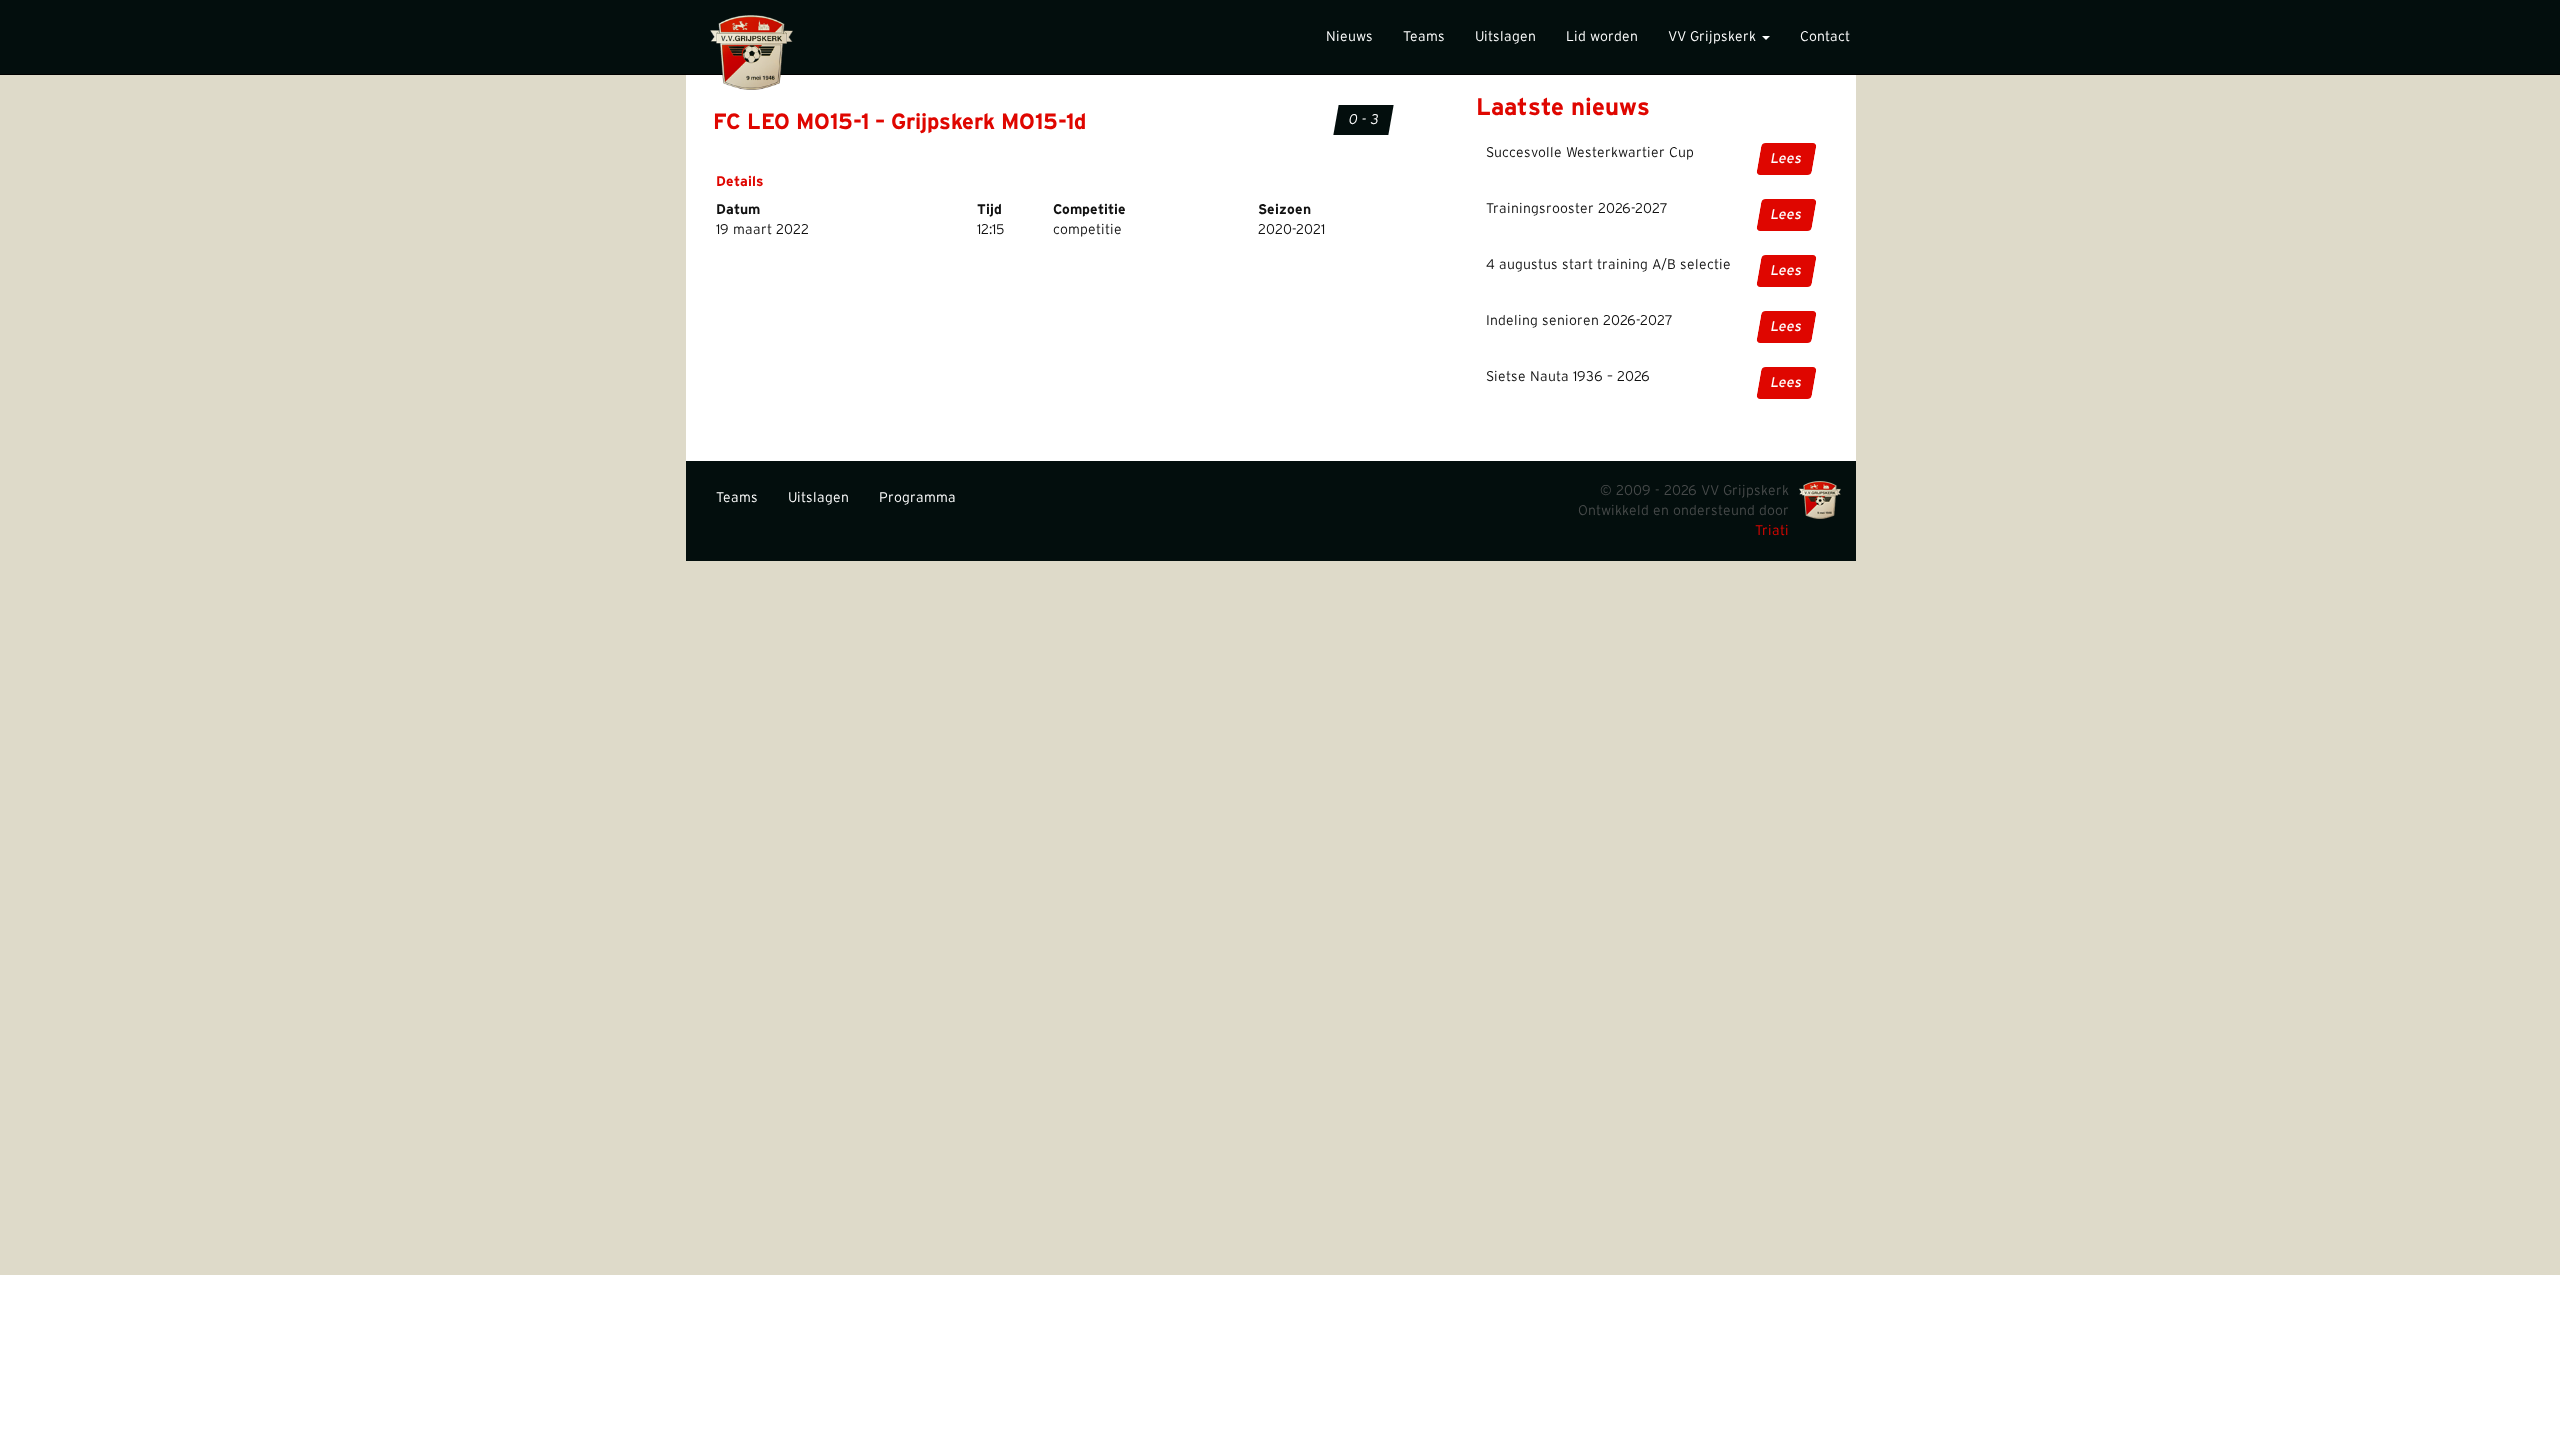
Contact (1825, 37)
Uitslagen (1505, 37)
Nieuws (1349, 37)
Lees (1786, 159)
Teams (1424, 37)
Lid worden (1602, 37)
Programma (917, 498)
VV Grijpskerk (1714, 37)
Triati (1772, 531)
